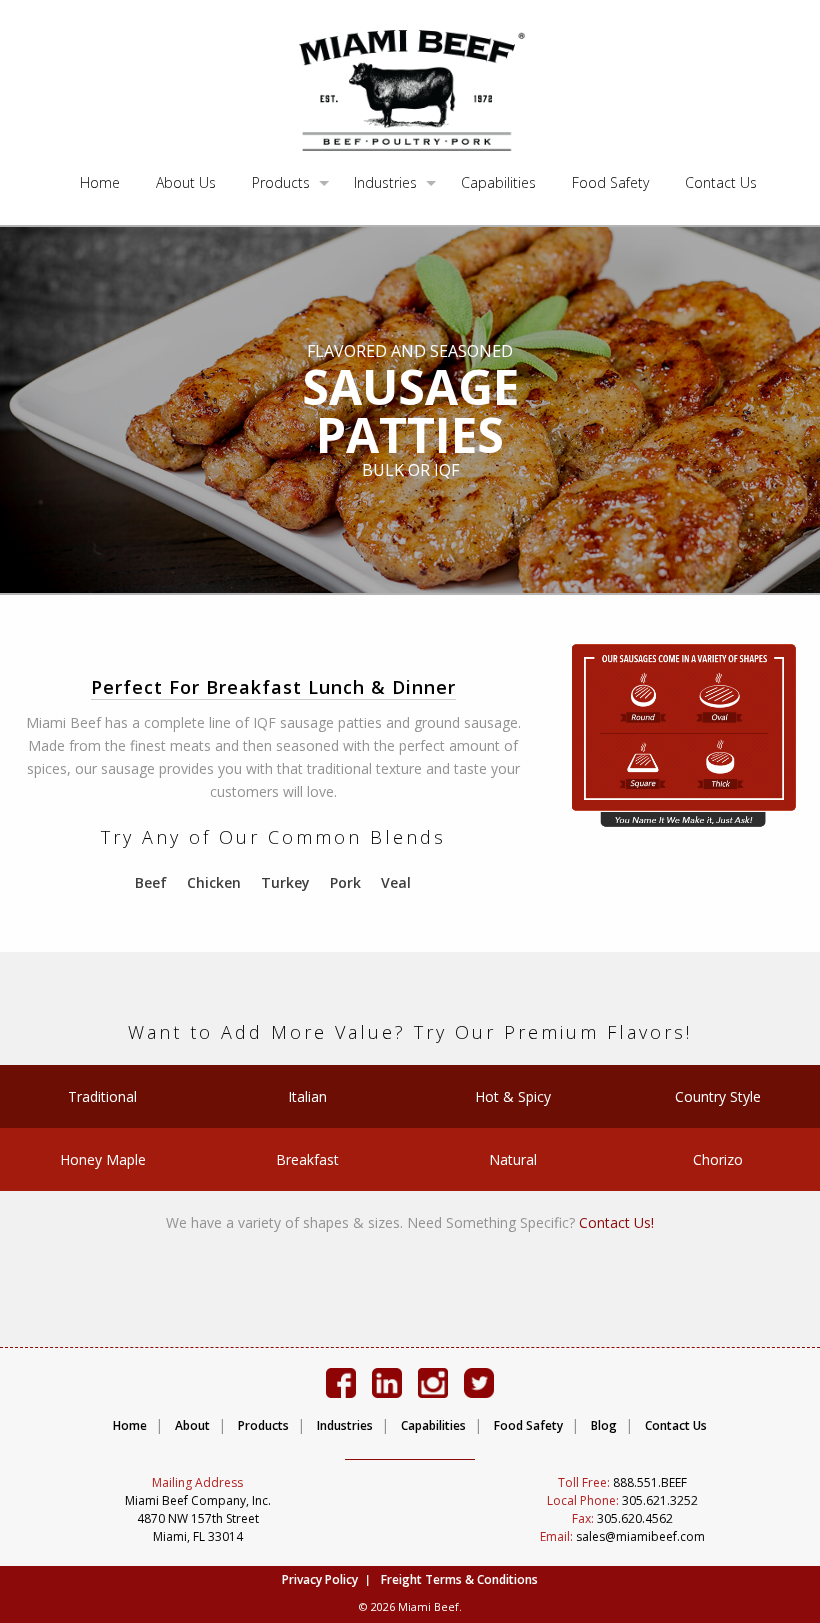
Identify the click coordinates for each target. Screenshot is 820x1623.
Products (281, 182)
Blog (604, 1425)
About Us (186, 182)
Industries (385, 182)
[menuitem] (100, 184)
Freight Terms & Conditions (459, 1579)
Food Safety (610, 182)
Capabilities (498, 182)
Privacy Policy (320, 1579)
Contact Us (721, 182)
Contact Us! (616, 1222)
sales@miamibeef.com (622, 1536)
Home (100, 182)
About (192, 1425)
